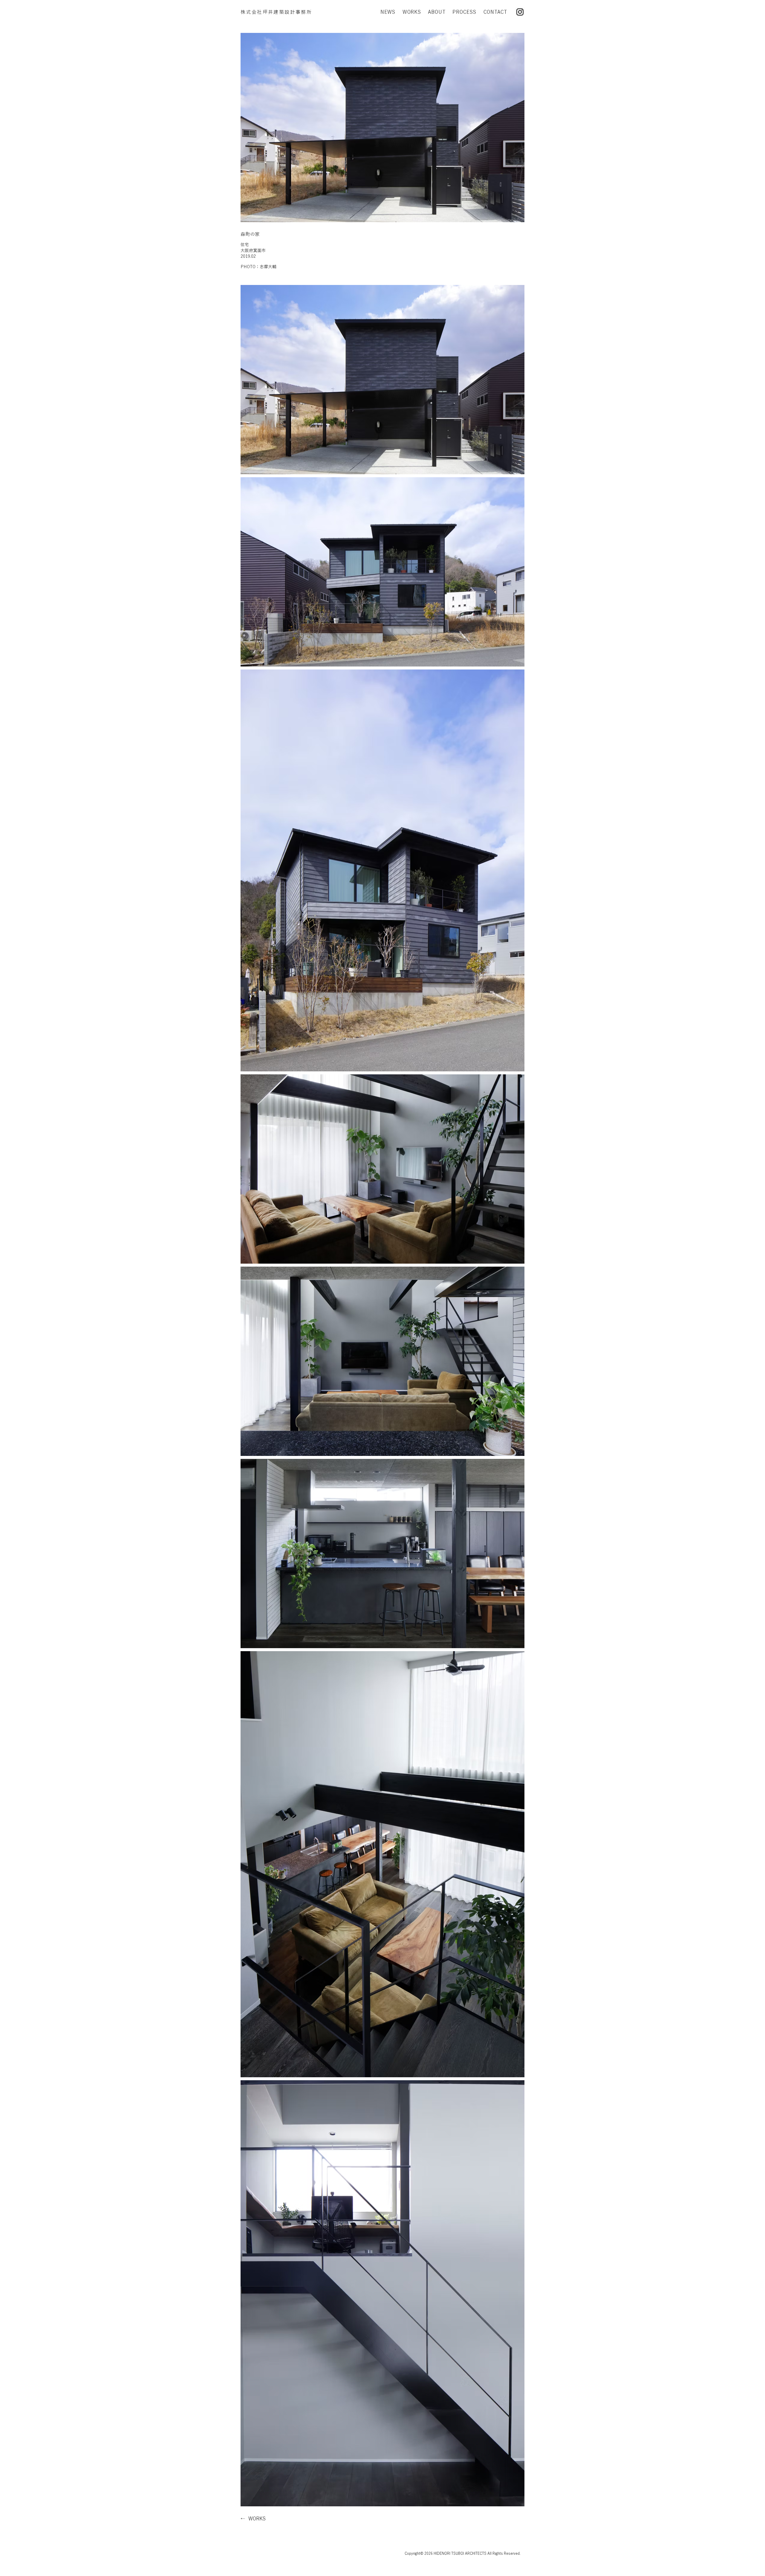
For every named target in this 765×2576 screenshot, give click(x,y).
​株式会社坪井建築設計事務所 (276, 12)
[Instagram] (520, 12)
